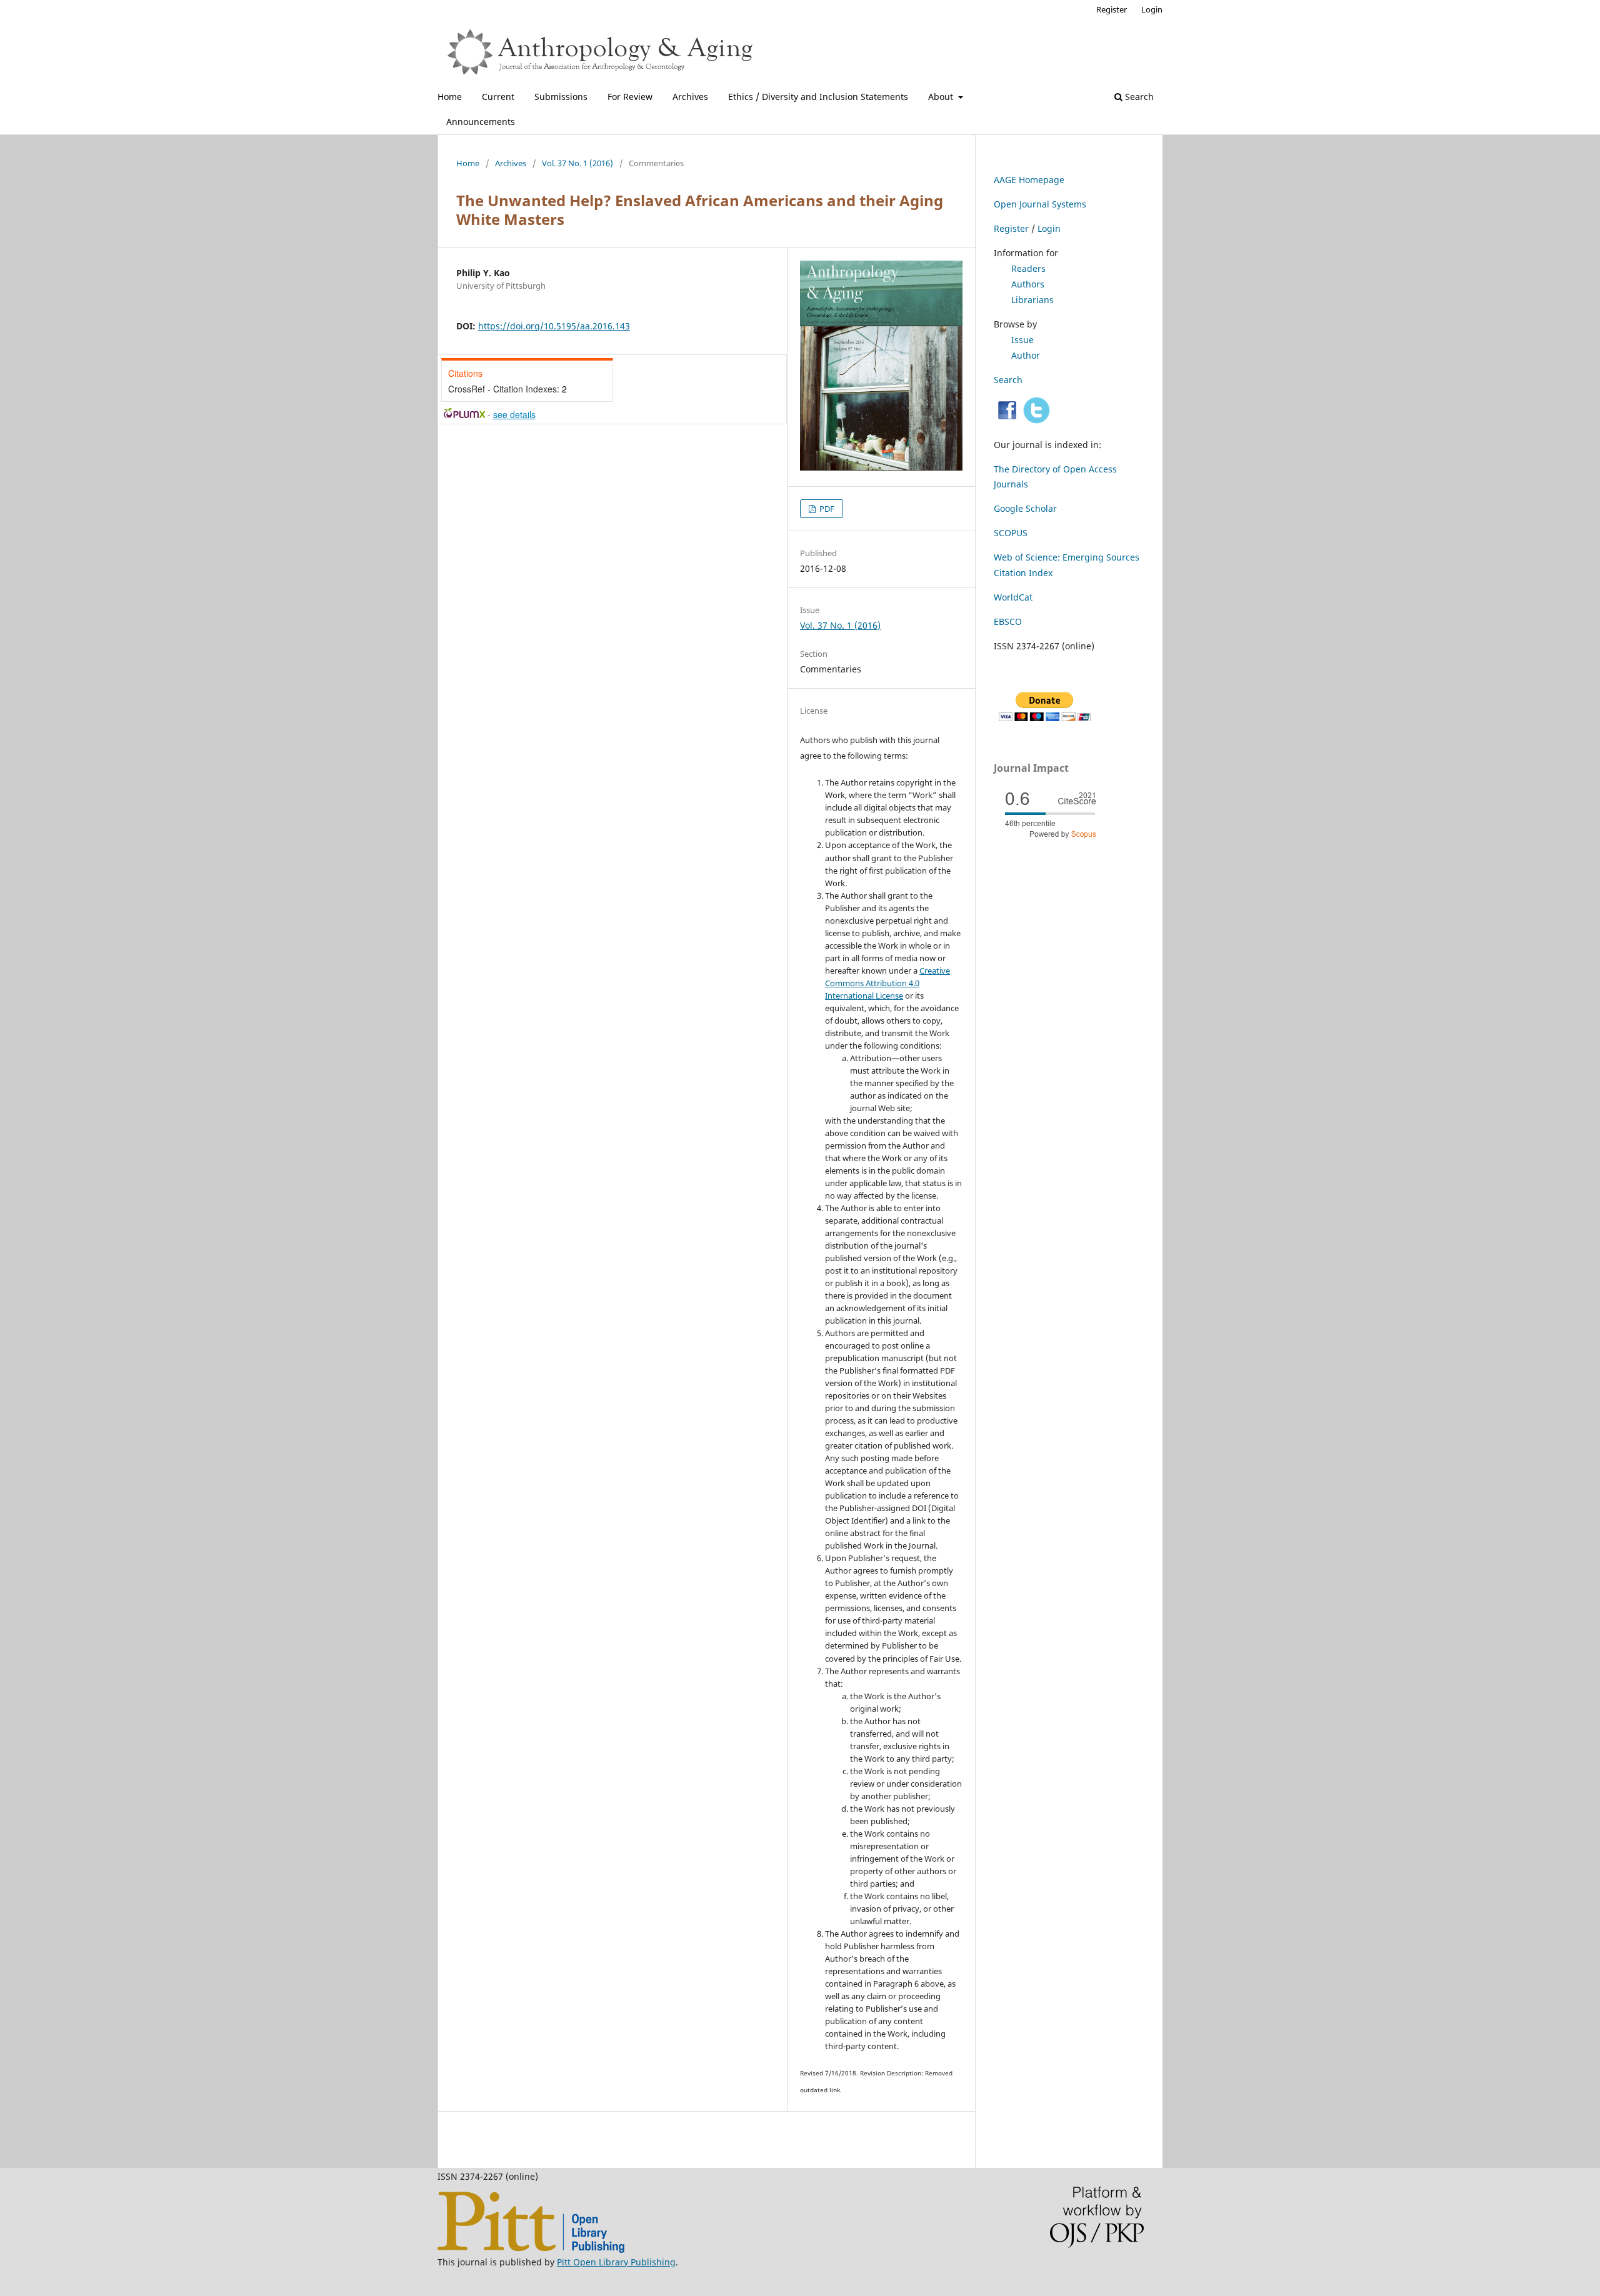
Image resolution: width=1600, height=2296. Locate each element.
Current (498, 97)
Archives (690, 97)
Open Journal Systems (1040, 204)
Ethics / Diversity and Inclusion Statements (818, 97)
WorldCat (1013, 597)
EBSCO (1008, 621)
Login (1152, 9)
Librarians (1032, 300)
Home (450, 97)
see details (514, 414)
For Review (630, 97)
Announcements (481, 122)
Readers (1028, 268)
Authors (1028, 284)
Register (1112, 9)
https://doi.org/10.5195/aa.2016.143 (554, 326)
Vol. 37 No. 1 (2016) (577, 163)
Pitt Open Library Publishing (616, 2262)
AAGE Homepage (1029, 180)
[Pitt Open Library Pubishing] (531, 2249)
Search (1138, 97)
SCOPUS (1011, 533)
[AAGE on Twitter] (1037, 420)
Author (1026, 355)
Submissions (561, 97)
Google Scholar (1025, 508)
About (942, 97)
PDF (826, 509)
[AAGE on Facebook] (1007, 420)
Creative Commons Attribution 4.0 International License (887, 983)
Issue (1022, 340)
